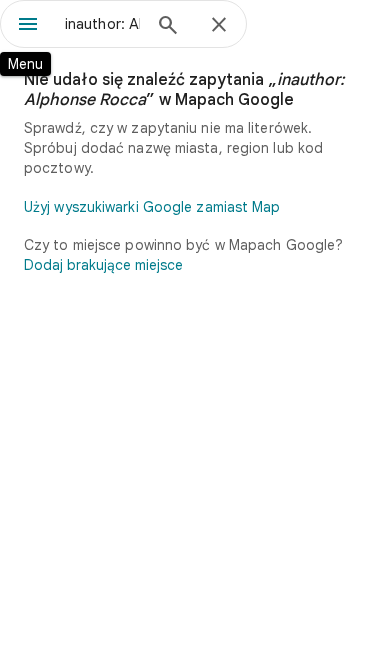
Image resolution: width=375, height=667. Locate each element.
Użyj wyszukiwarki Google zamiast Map (152, 207)
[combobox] (102, 24)
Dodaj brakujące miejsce (103, 265)
